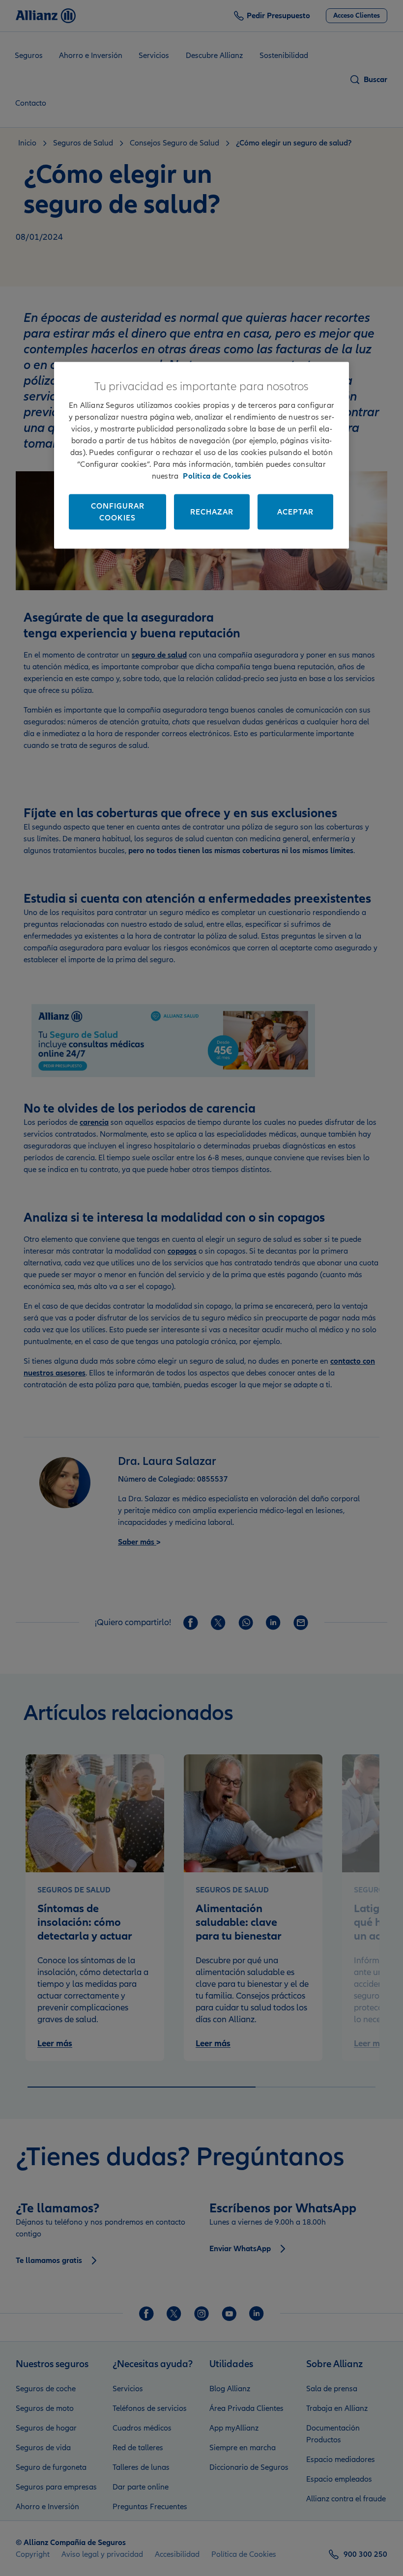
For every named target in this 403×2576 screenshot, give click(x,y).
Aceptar (295, 512)
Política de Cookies (217, 476)
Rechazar (212, 512)
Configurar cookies (118, 512)
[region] (201, 456)
